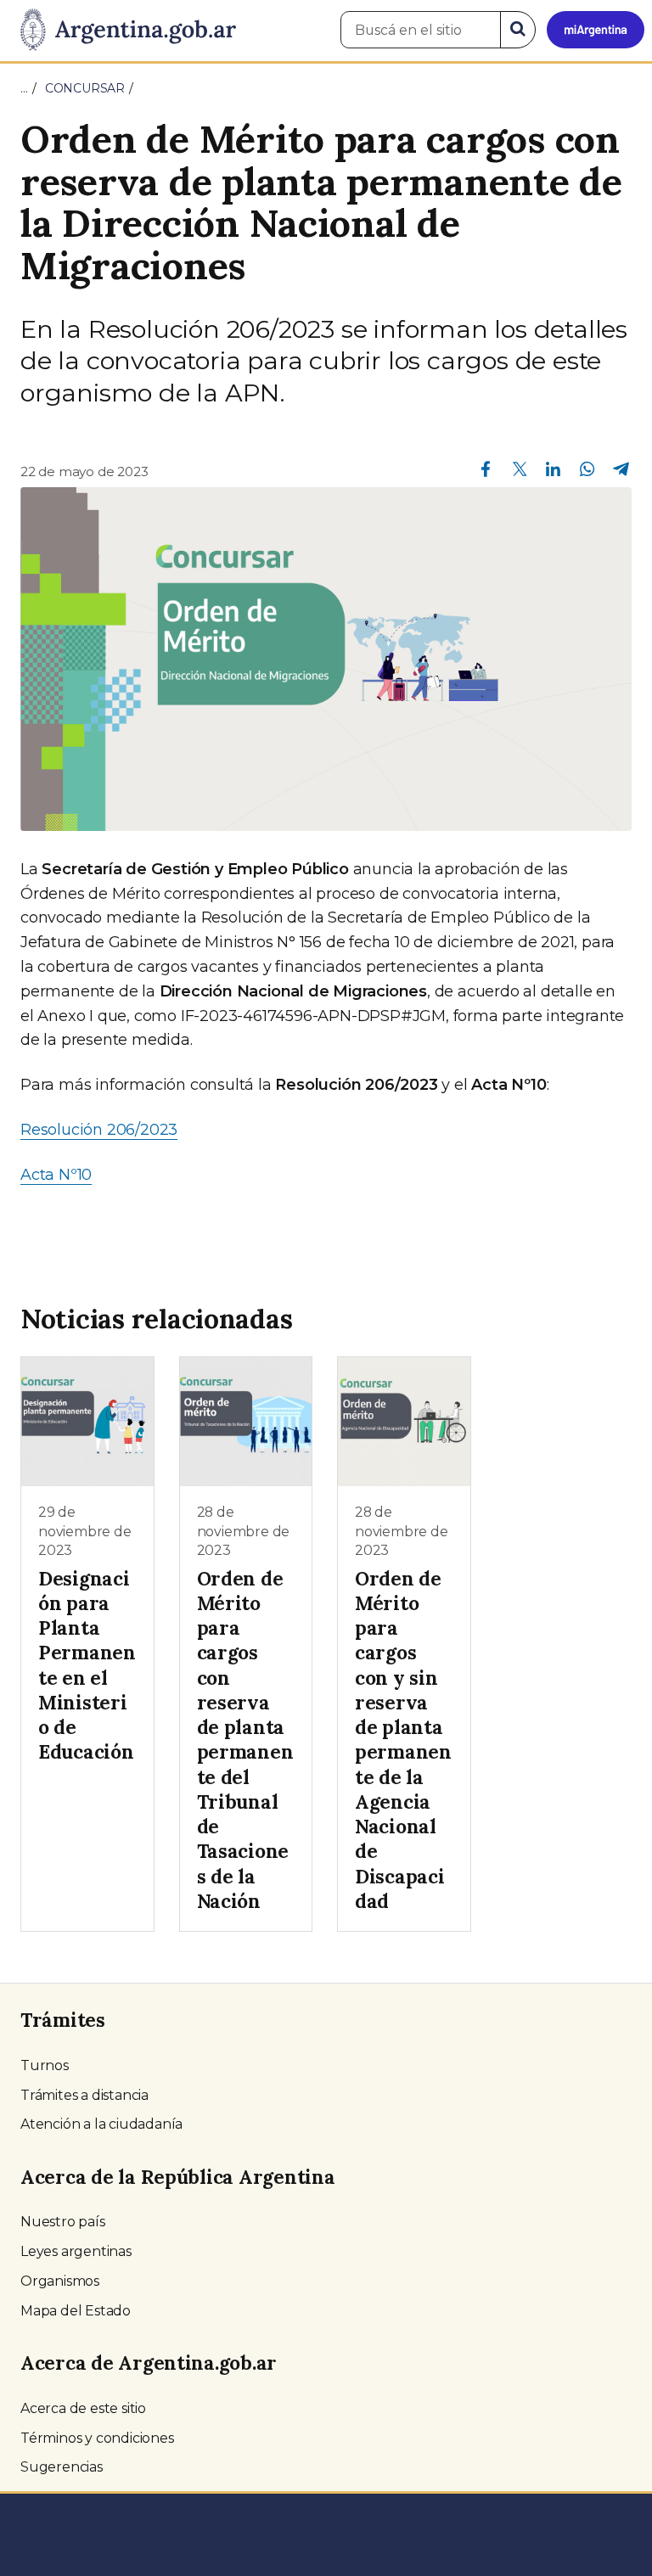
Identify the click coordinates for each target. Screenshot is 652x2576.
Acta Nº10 (56, 1175)
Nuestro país (63, 2222)
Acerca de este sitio (83, 2408)
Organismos (60, 2281)
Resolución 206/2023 (99, 1130)
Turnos (45, 2065)
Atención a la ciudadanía (101, 2124)
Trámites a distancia (84, 2095)
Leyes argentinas (76, 2251)
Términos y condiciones (97, 2438)
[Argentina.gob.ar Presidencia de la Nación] (122, 31)
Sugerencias (62, 2467)
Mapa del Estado (76, 2311)
